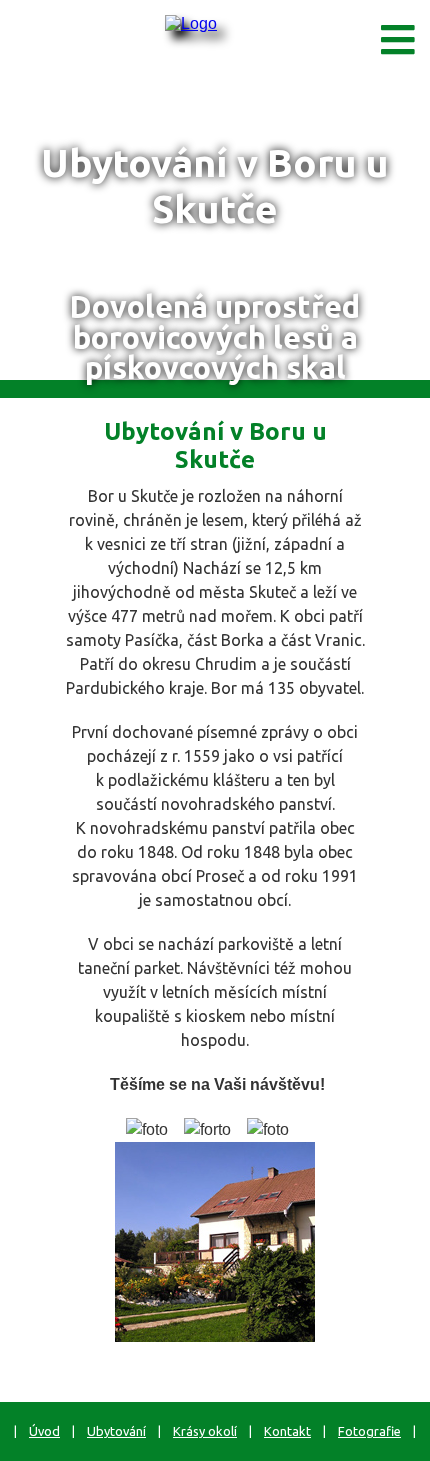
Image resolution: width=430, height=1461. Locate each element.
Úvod (44, 1431)
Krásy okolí (205, 1431)
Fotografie (369, 1431)
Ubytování (116, 1431)
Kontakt (287, 1431)
